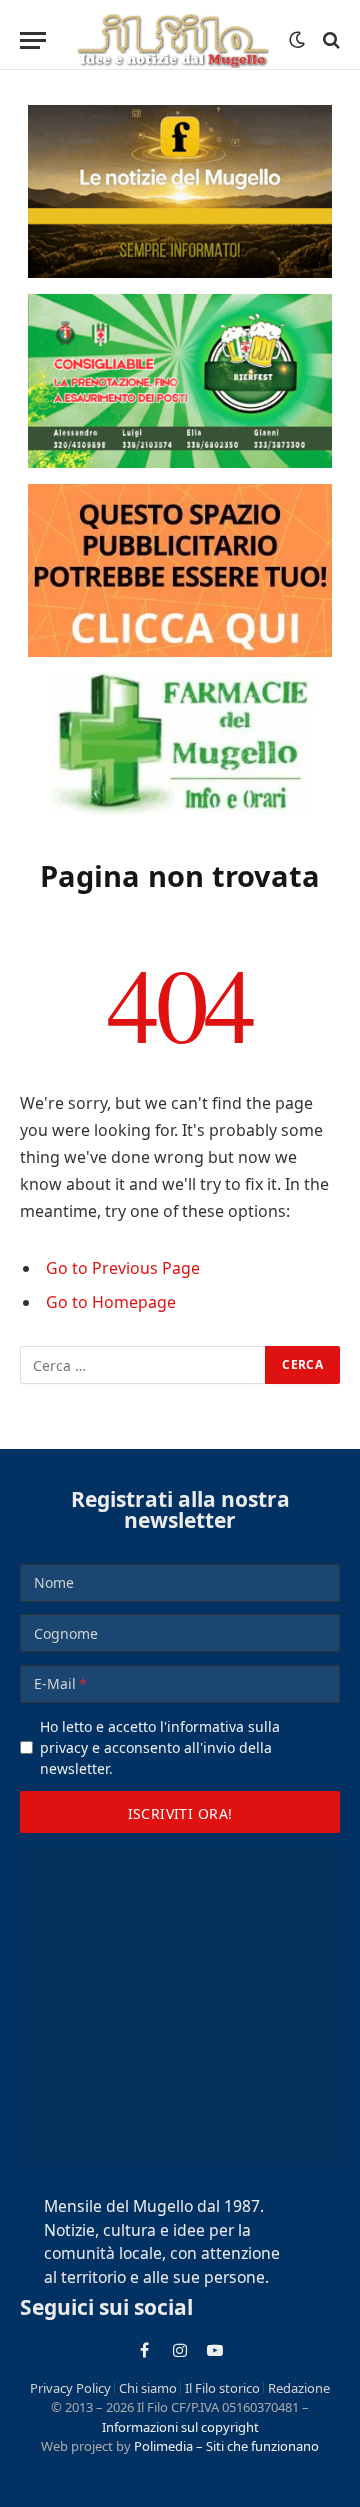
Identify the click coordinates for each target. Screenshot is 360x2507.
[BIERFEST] (180, 380)
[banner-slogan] (180, 191)
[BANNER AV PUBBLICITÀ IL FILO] (180, 570)
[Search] (329, 40)
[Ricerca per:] (143, 1365)
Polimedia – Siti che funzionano (226, 2446)
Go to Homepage (111, 1302)
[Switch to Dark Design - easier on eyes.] (297, 40)
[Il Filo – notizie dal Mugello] (172, 40)
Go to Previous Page (123, 1268)
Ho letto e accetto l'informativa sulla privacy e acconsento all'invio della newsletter (160, 1747)
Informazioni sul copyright (180, 2427)
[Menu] (33, 40)
